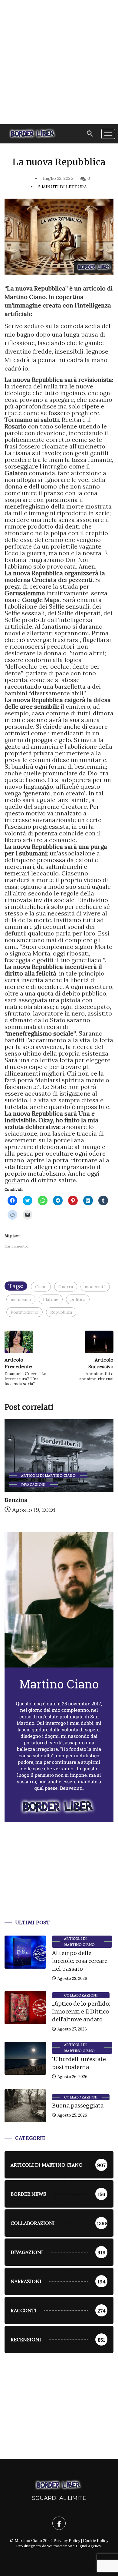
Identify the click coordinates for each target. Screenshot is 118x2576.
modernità (95, 1287)
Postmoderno (25, 1312)
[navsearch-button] (90, 134)
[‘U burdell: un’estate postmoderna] (25, 2058)
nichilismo (21, 1299)
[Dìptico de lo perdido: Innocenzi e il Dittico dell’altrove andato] (25, 2008)
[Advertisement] (59, 62)
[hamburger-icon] (108, 134)
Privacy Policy (67, 2541)
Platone (51, 1299)
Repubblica (61, 1312)
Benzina (16, 1500)
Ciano (41, 1287)
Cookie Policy (96, 2541)
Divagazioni (33, 1485)
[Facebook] (59, 2523)
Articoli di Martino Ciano (48, 1476)
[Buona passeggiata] (25, 2106)
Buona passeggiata (78, 2106)
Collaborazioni (81, 1995)
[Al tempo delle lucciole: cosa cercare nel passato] (25, 1952)
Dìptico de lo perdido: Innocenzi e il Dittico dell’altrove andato (81, 2012)
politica (78, 1299)
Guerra (66, 1287)
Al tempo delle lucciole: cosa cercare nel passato (80, 1961)
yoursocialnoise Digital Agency (74, 2546)
